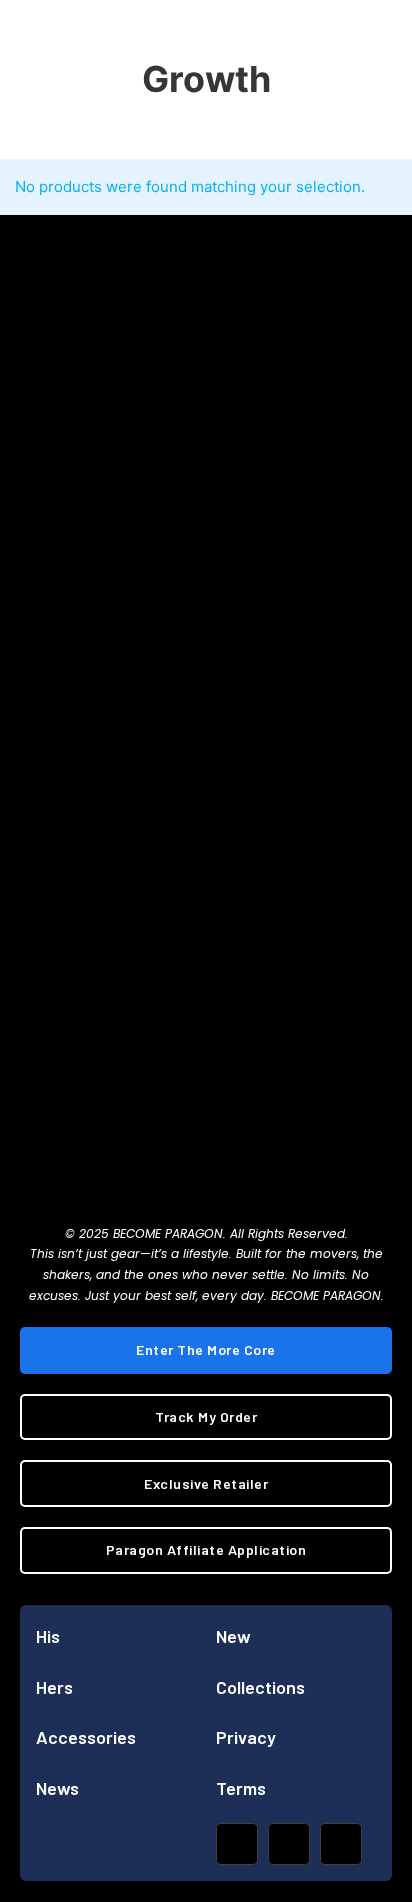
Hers (54, 1687)
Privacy (246, 1737)
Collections (260, 1687)
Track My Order (206, 1416)
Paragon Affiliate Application (206, 1549)
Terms (241, 1788)
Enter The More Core (206, 1349)
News (57, 1788)
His (48, 1636)
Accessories (86, 1737)
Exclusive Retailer (206, 1483)
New (233, 1636)
